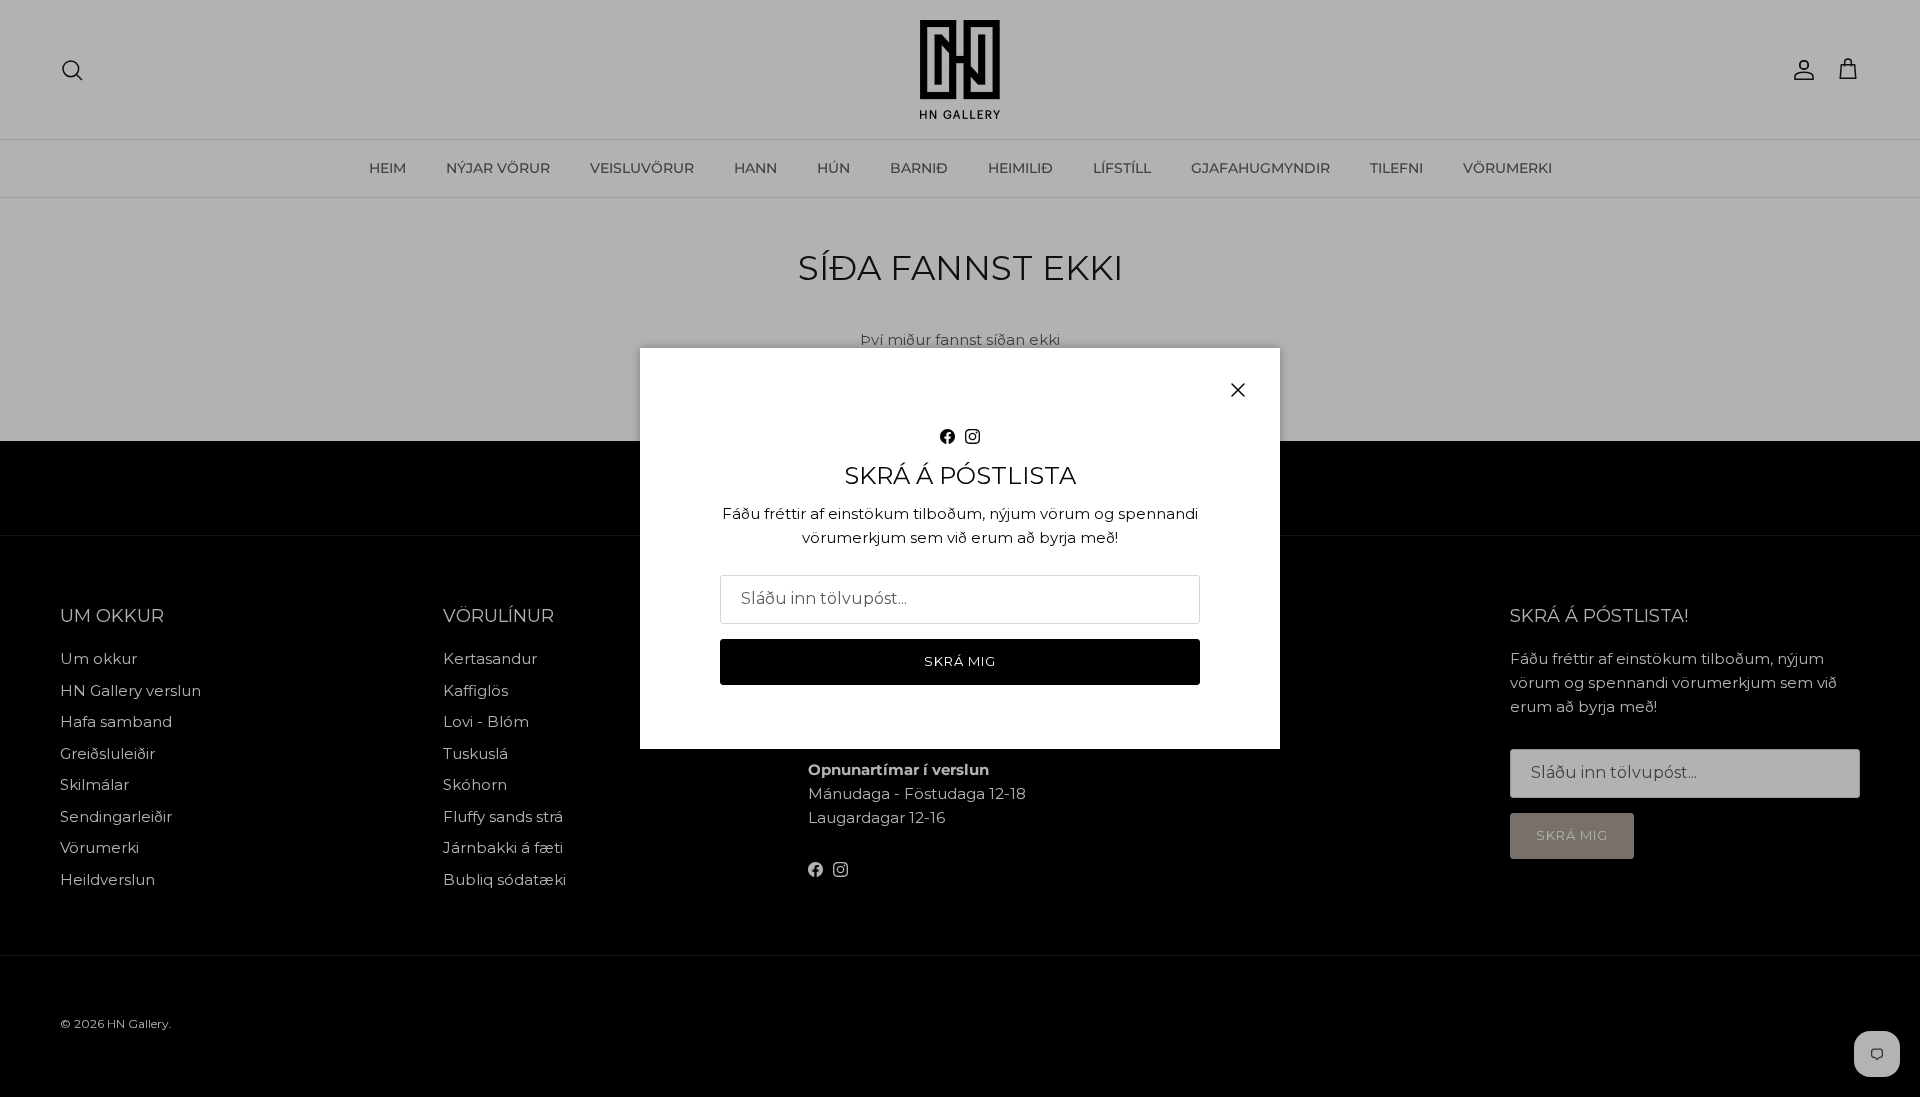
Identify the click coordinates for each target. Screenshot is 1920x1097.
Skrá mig (960, 661)
